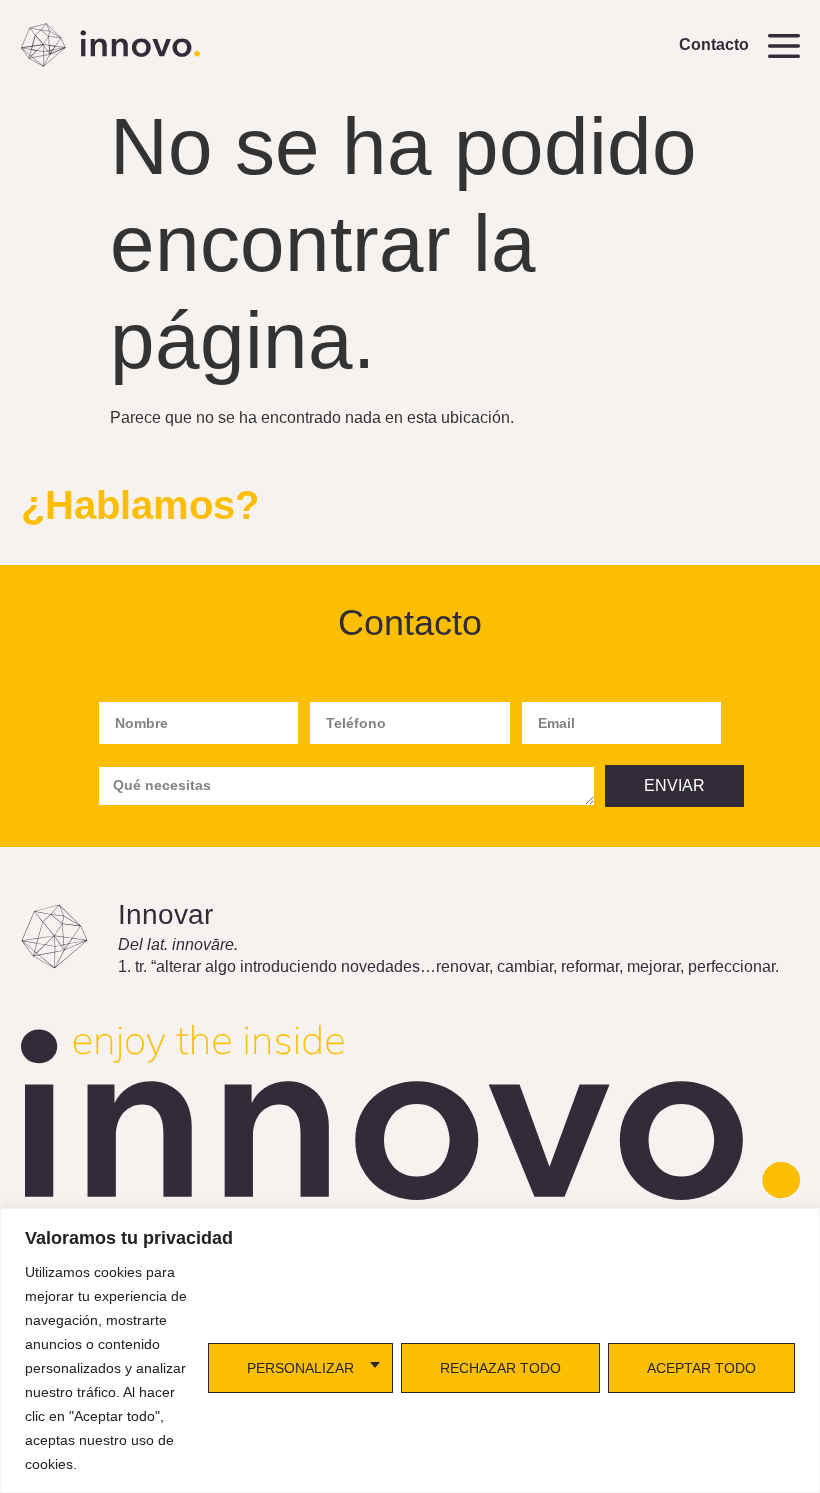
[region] (410, 1350)
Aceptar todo (701, 1368)
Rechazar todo (500, 1368)
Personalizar (300, 1368)
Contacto (714, 44)
